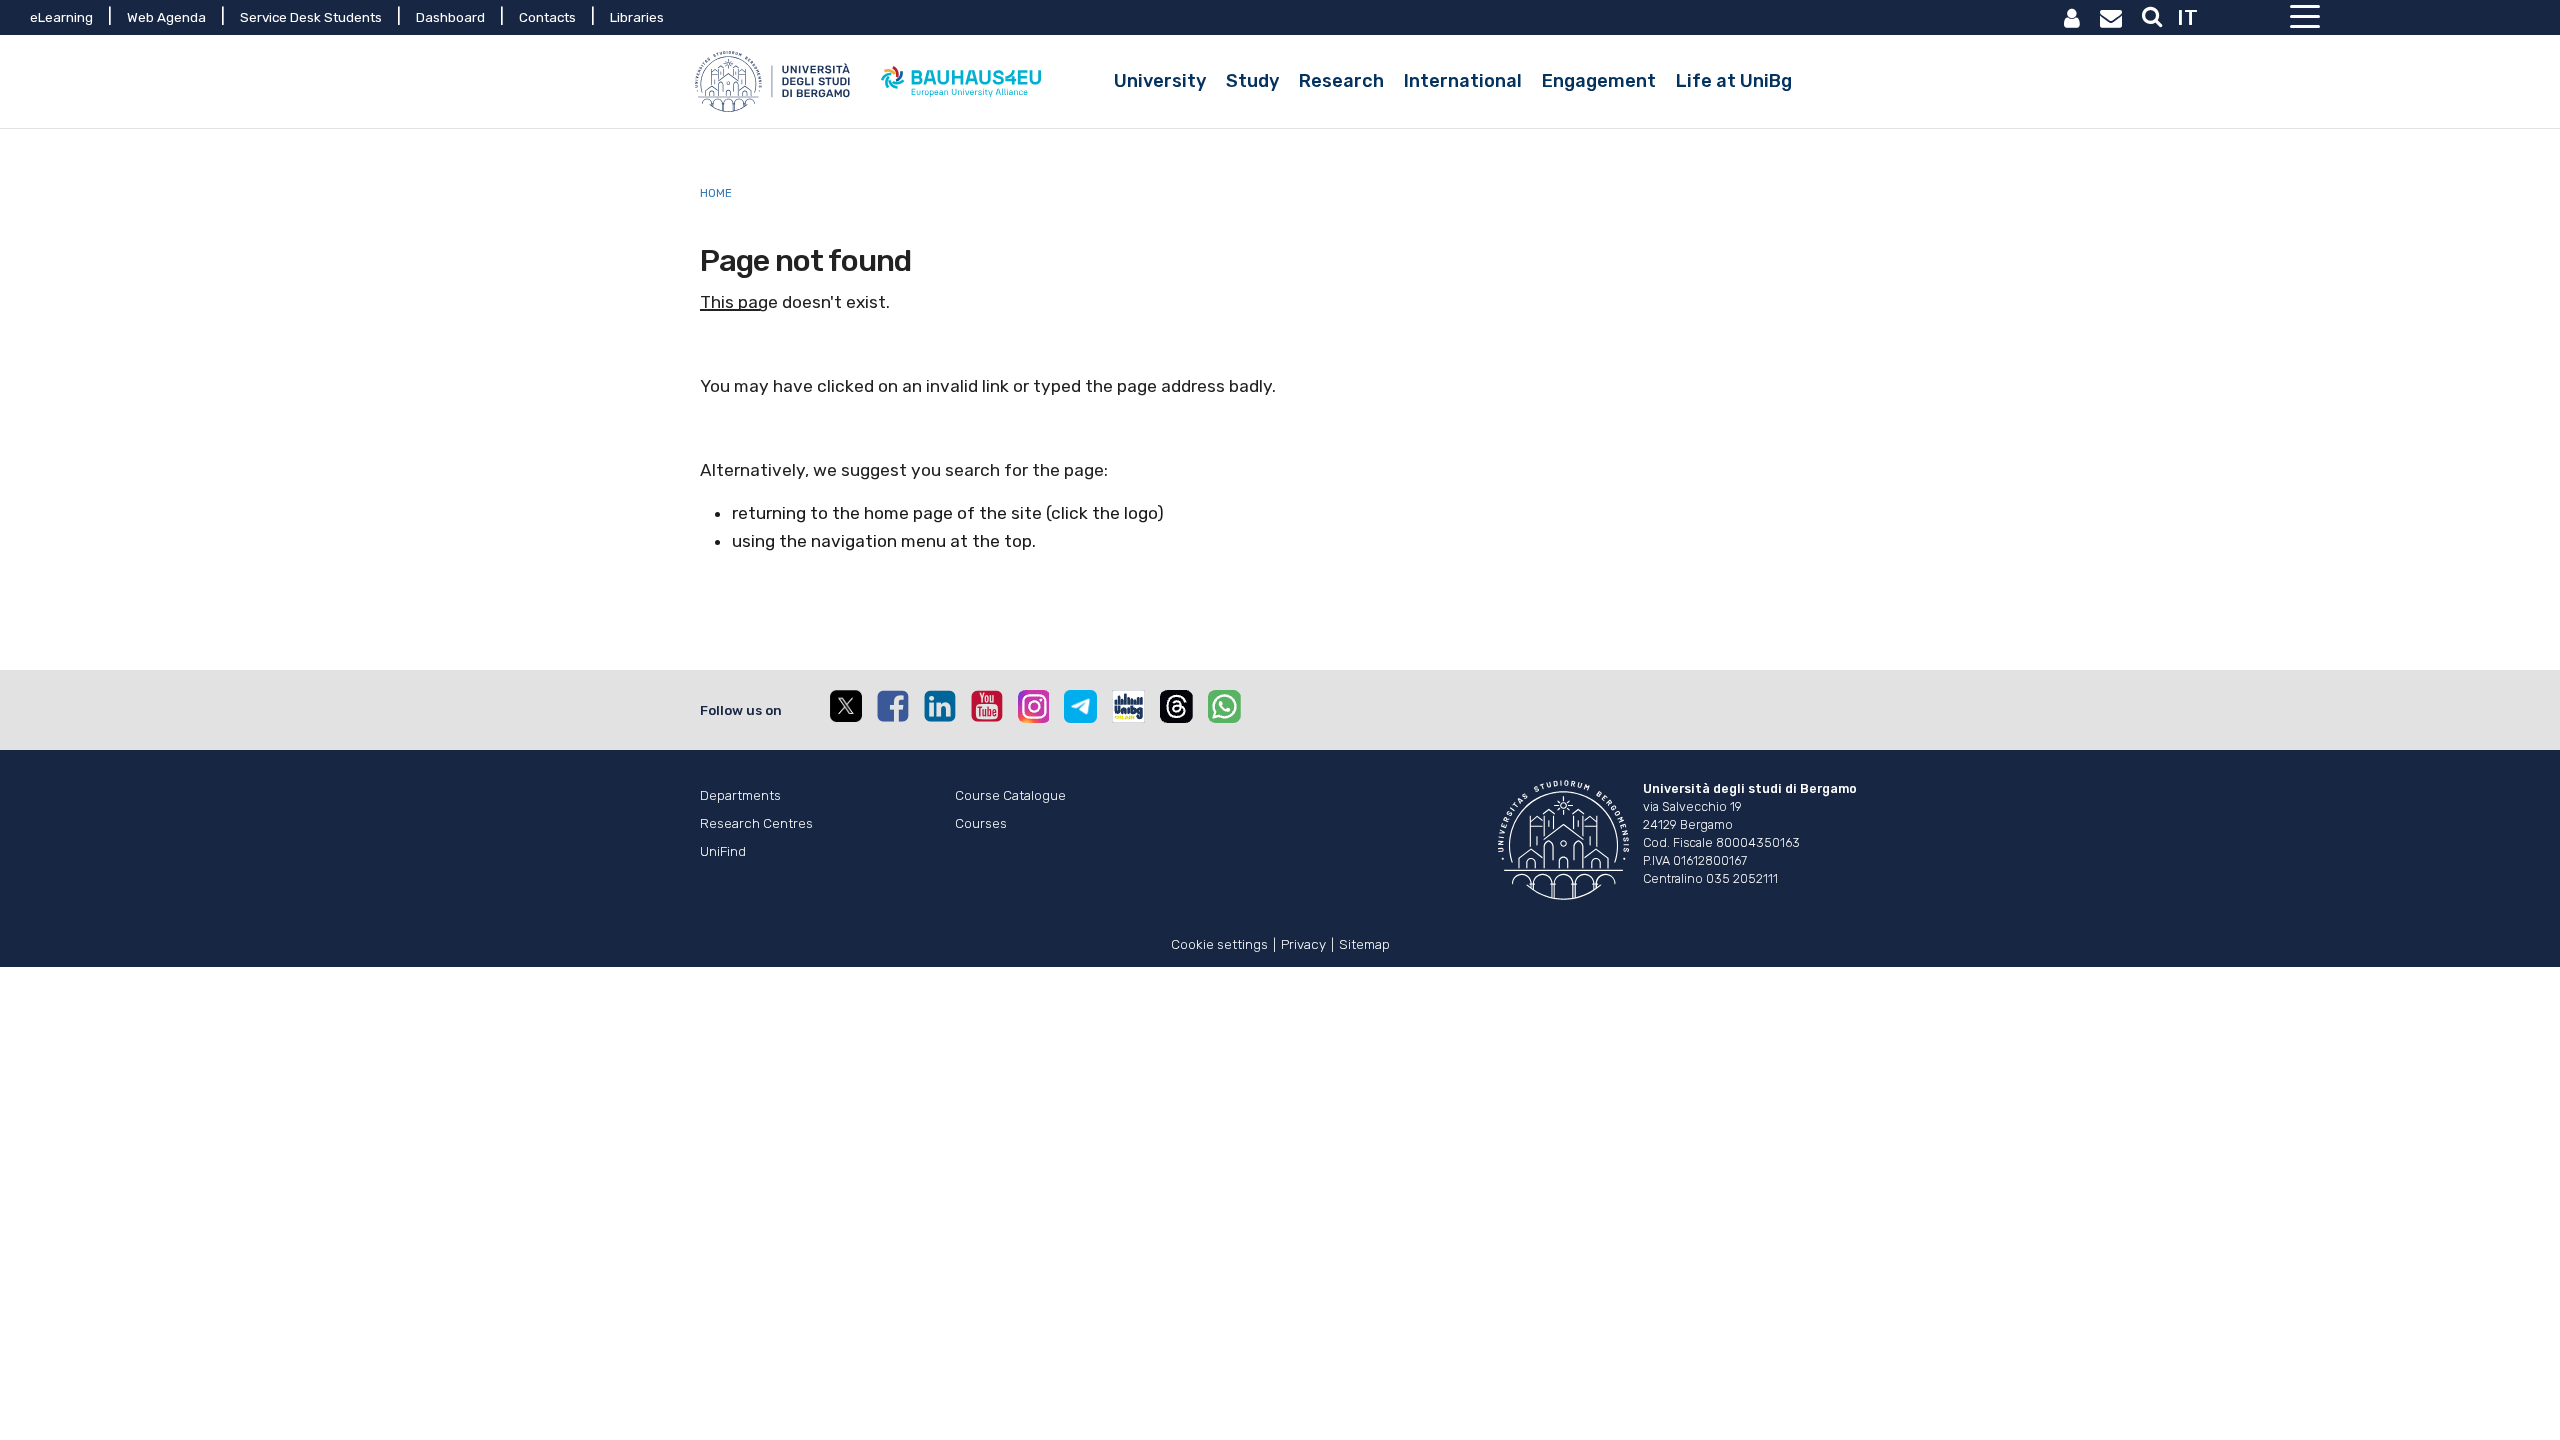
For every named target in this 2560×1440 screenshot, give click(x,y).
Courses (981, 823)
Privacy (1303, 942)
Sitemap (1364, 942)
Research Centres (756, 823)
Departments (740, 795)
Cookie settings (1219, 942)
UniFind (723, 851)
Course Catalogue (1010, 795)
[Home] (775, 81)
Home (716, 193)
